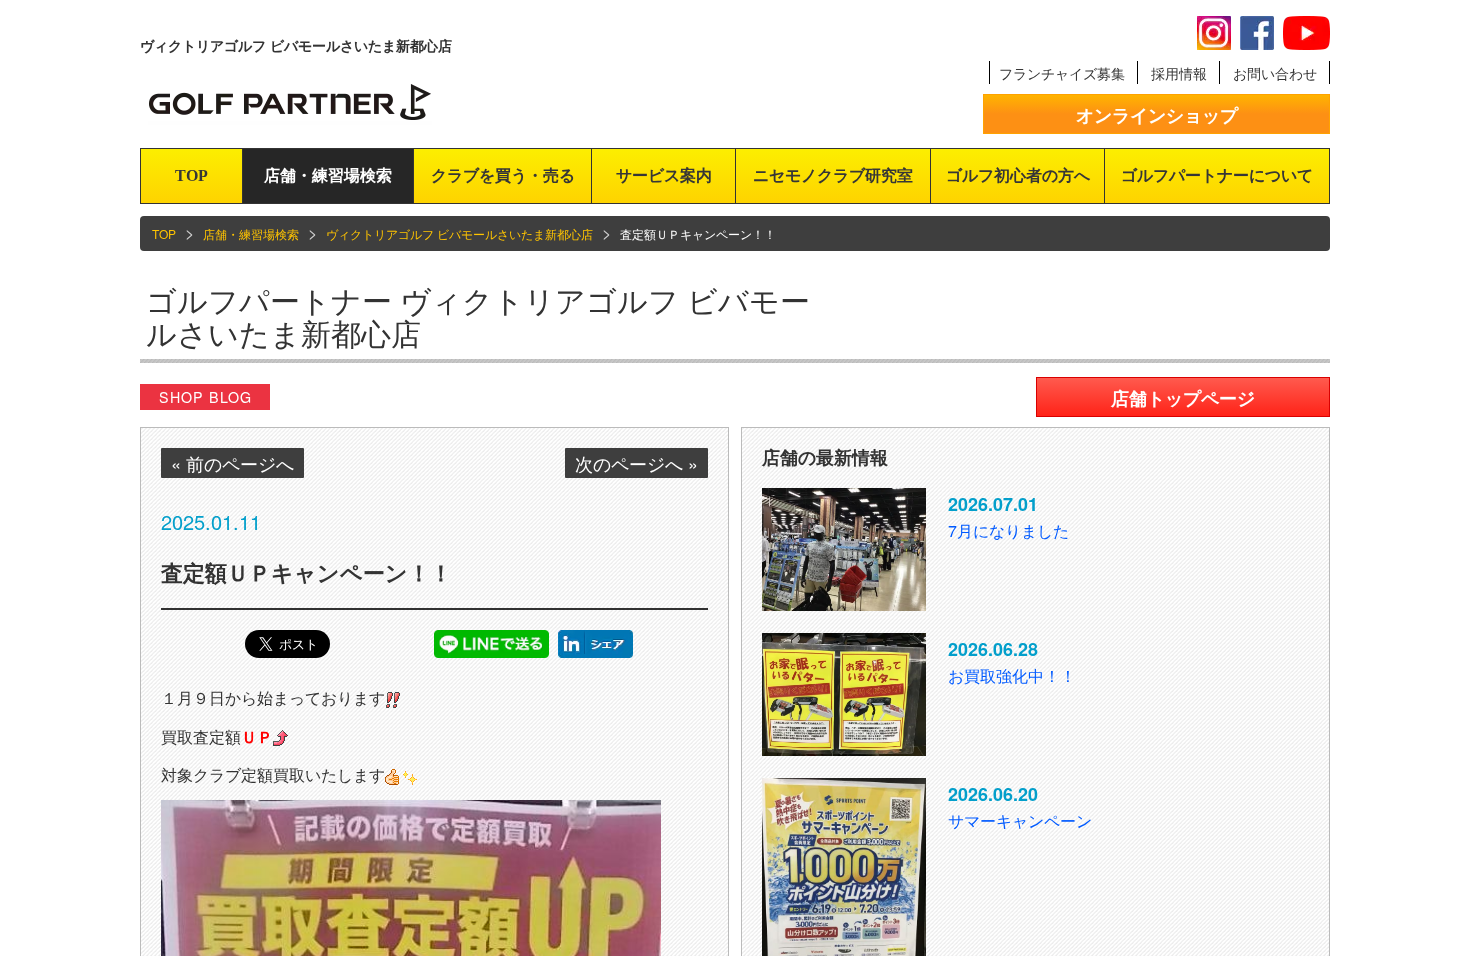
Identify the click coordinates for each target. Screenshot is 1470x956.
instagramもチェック (1214, 33)
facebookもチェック (1257, 33)
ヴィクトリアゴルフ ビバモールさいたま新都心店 (459, 233)
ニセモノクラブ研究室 (833, 175)
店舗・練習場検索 (328, 175)
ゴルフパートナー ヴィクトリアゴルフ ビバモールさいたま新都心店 (478, 316)
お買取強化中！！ (1012, 675)
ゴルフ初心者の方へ (1018, 175)
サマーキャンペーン (1020, 820)
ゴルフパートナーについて (1217, 175)
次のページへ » (636, 463)
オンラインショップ (1157, 115)
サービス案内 (664, 175)
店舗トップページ (1183, 398)
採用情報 (1179, 73)
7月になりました (1008, 530)
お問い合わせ (1275, 73)
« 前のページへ (232, 463)
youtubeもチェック (1306, 33)
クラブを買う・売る (503, 175)
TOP (191, 175)
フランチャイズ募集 (1062, 73)
